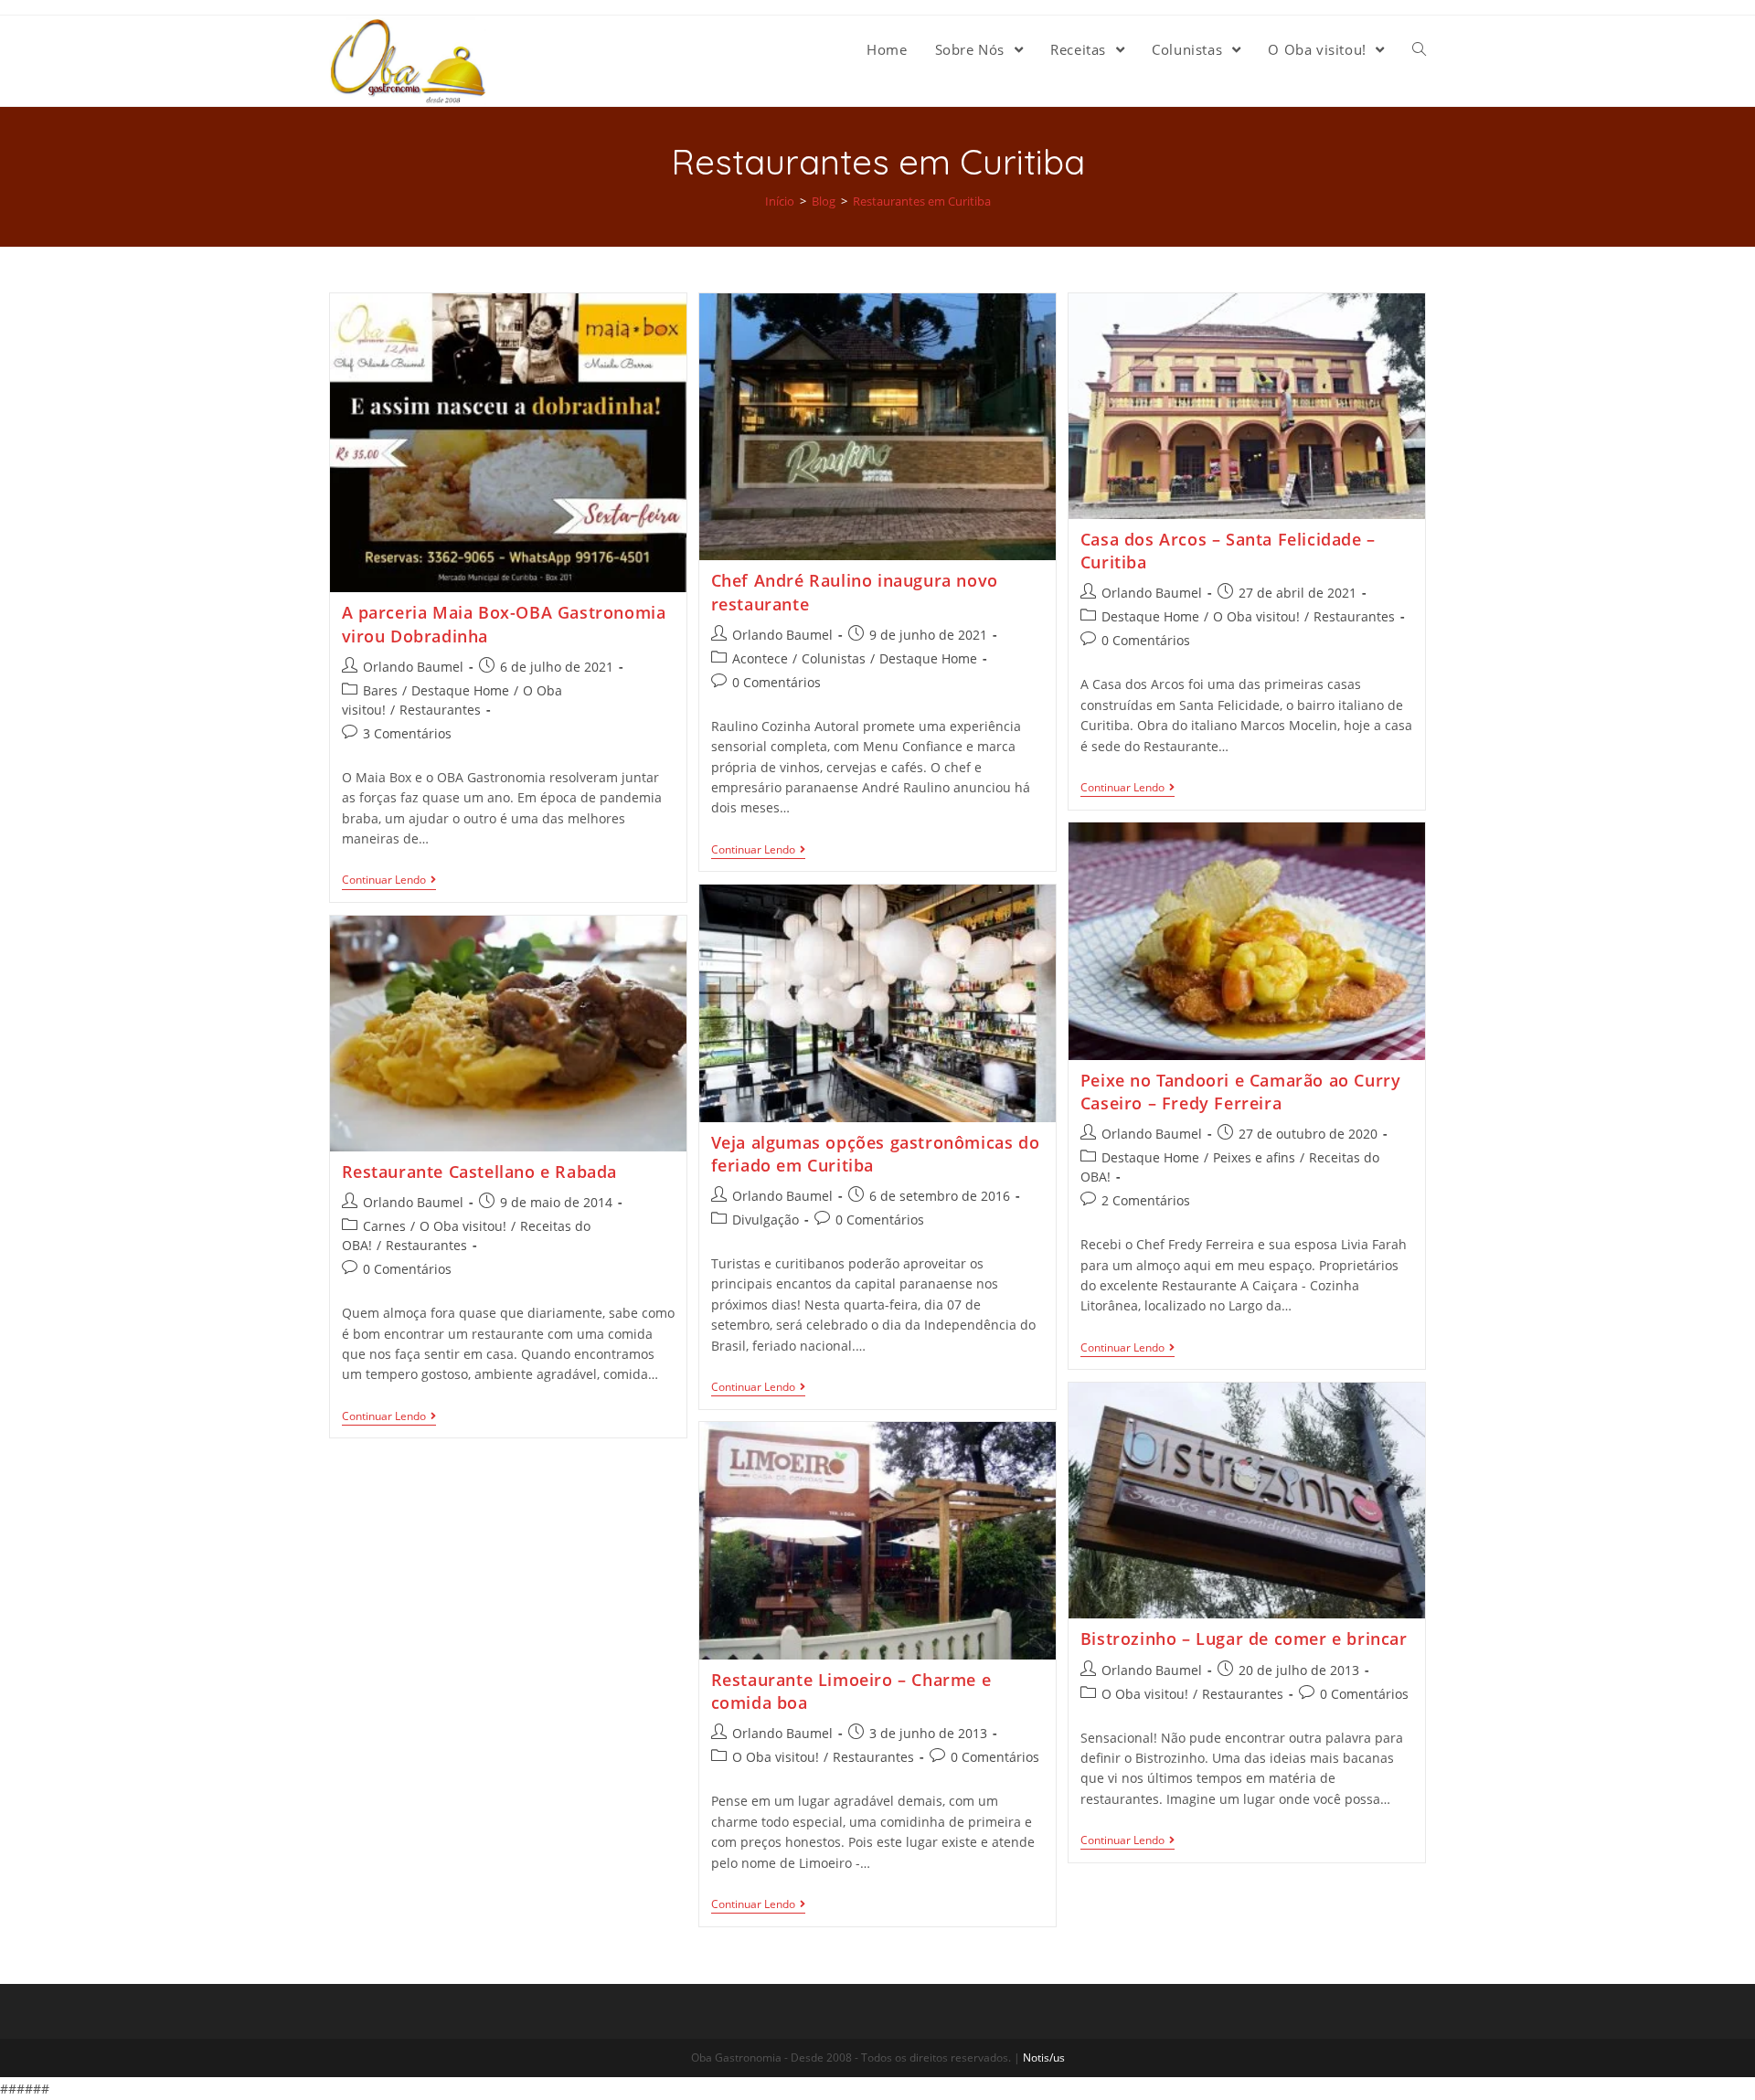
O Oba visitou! (1256, 616)
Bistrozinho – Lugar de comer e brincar (1244, 1639)
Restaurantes (440, 710)
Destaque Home (460, 690)
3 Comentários (407, 733)
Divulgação (766, 1220)
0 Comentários (776, 682)
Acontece (760, 658)
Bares (380, 690)
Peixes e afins (1254, 1157)
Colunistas (834, 658)
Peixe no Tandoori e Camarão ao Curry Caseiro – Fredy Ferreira (1241, 1092)
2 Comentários (1146, 1200)
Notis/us (1044, 2058)
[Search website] (1419, 49)
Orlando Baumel (413, 667)
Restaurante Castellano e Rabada (480, 1172)
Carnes (384, 1226)
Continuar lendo (384, 880)
